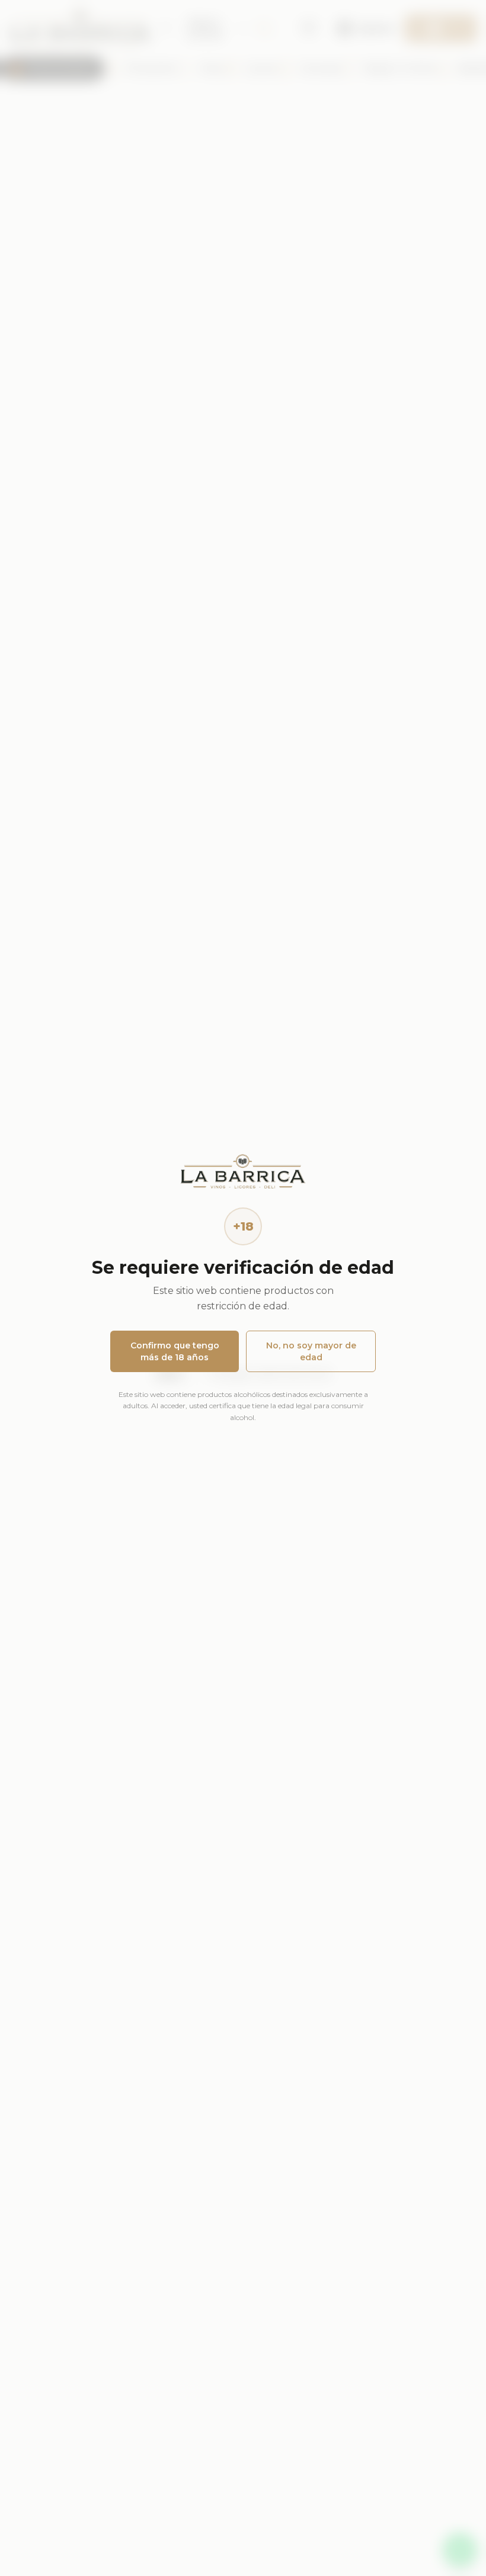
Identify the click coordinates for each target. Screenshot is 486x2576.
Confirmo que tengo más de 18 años (175, 1351)
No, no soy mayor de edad (311, 1351)
